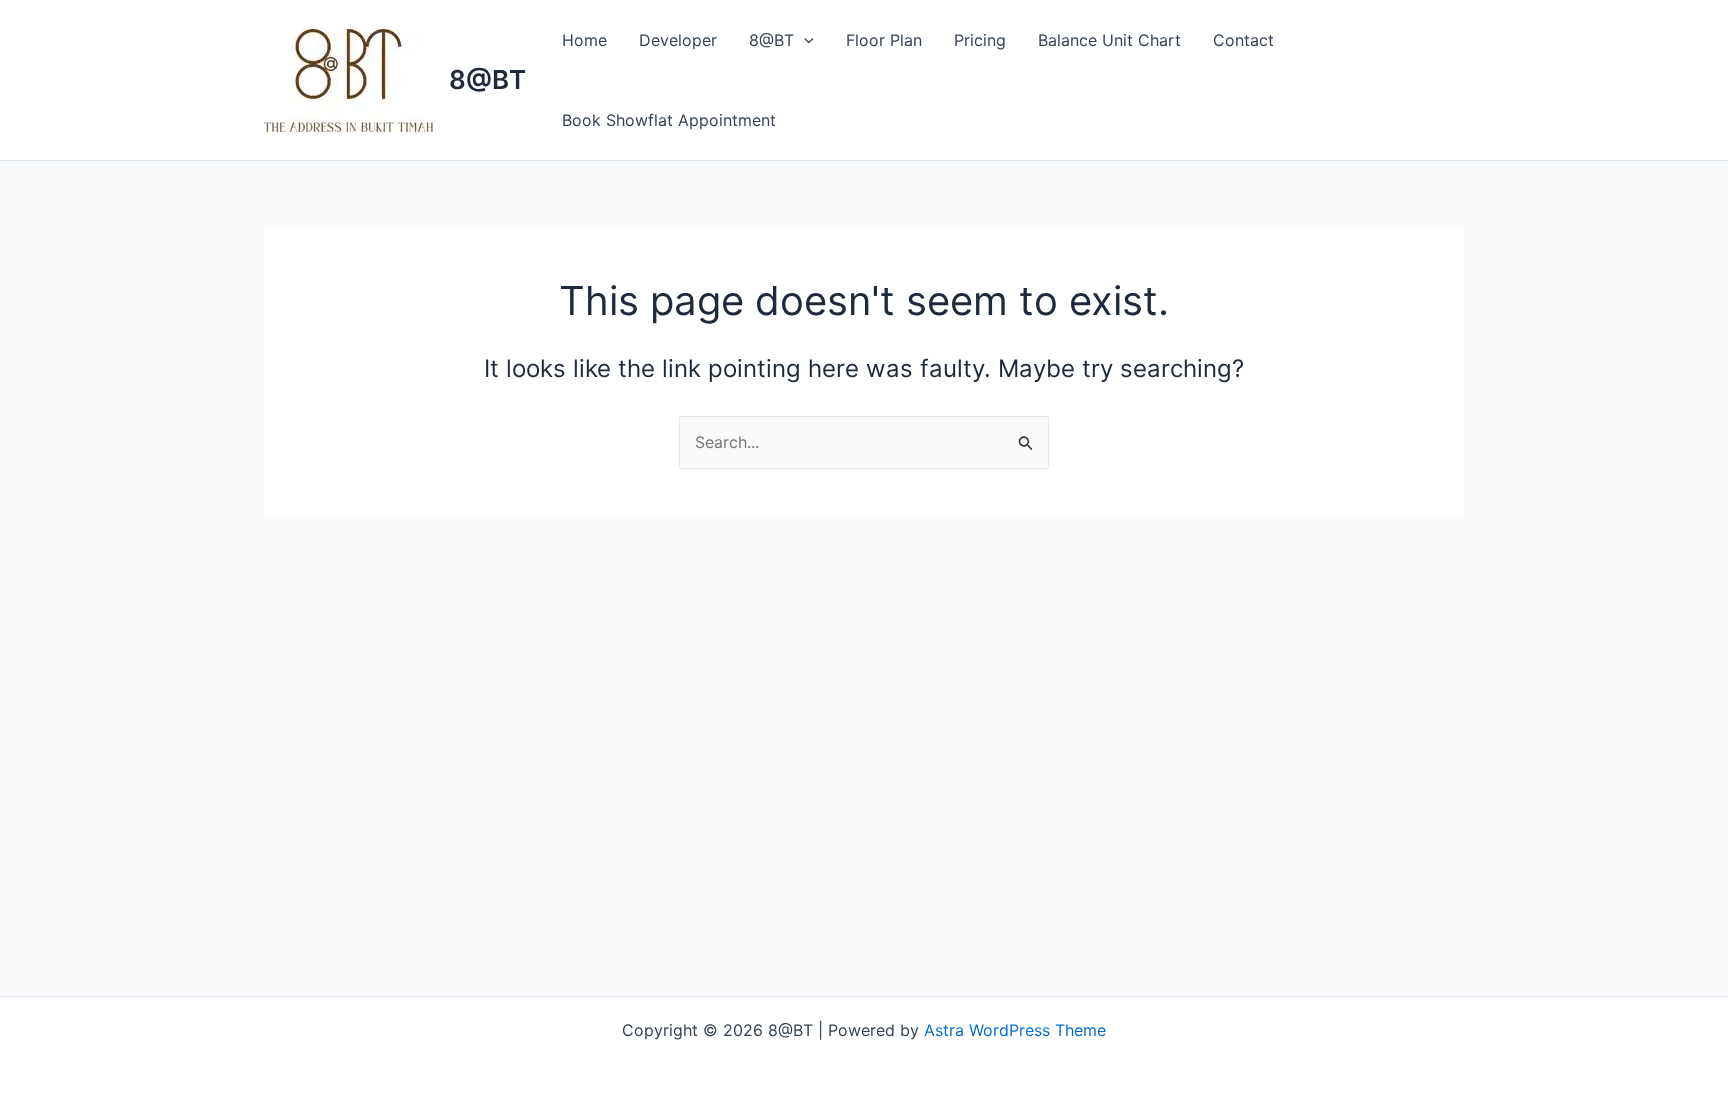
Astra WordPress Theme (1015, 1030)
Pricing (980, 40)
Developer (678, 40)
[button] (804, 40)
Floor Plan (884, 40)
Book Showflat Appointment (669, 120)
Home (584, 40)
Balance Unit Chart (1109, 40)
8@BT (487, 79)
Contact (1243, 40)
